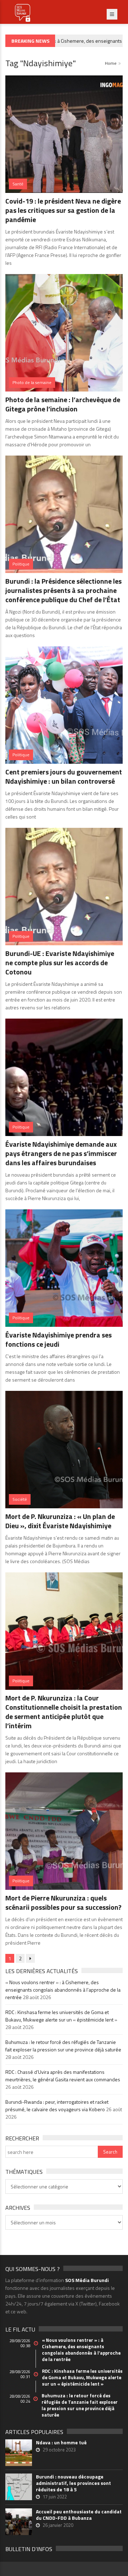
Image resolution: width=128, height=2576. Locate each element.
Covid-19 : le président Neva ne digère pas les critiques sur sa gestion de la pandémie (63, 210)
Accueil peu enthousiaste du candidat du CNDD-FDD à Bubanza (79, 2515)
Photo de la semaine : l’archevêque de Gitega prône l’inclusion (63, 404)
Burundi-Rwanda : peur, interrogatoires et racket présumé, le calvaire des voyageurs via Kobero (57, 2106)
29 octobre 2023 (59, 2450)
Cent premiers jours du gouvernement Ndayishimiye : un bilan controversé (64, 776)
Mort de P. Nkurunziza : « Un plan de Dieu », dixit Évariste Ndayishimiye (60, 1521)
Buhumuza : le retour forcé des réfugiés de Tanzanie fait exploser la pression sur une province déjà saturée (63, 2046)
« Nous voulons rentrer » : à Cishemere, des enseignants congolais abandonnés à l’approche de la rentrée (63, 1990)
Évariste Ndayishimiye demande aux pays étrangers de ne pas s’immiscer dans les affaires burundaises (61, 1153)
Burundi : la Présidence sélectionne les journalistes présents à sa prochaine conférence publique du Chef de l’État (63, 590)
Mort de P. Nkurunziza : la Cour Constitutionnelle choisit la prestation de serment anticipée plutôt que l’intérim (64, 1712)
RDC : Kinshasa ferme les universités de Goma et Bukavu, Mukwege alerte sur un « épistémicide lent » (61, 2016)
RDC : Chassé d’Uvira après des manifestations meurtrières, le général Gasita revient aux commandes (63, 2076)
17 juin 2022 (55, 2497)
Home (111, 63)
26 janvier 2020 (58, 2525)
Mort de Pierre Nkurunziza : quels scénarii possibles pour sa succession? (63, 1902)
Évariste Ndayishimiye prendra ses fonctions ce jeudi (58, 1339)
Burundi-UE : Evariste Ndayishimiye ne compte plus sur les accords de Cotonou (60, 963)
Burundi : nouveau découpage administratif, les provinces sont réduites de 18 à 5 (73, 2483)
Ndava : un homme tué (61, 2443)
